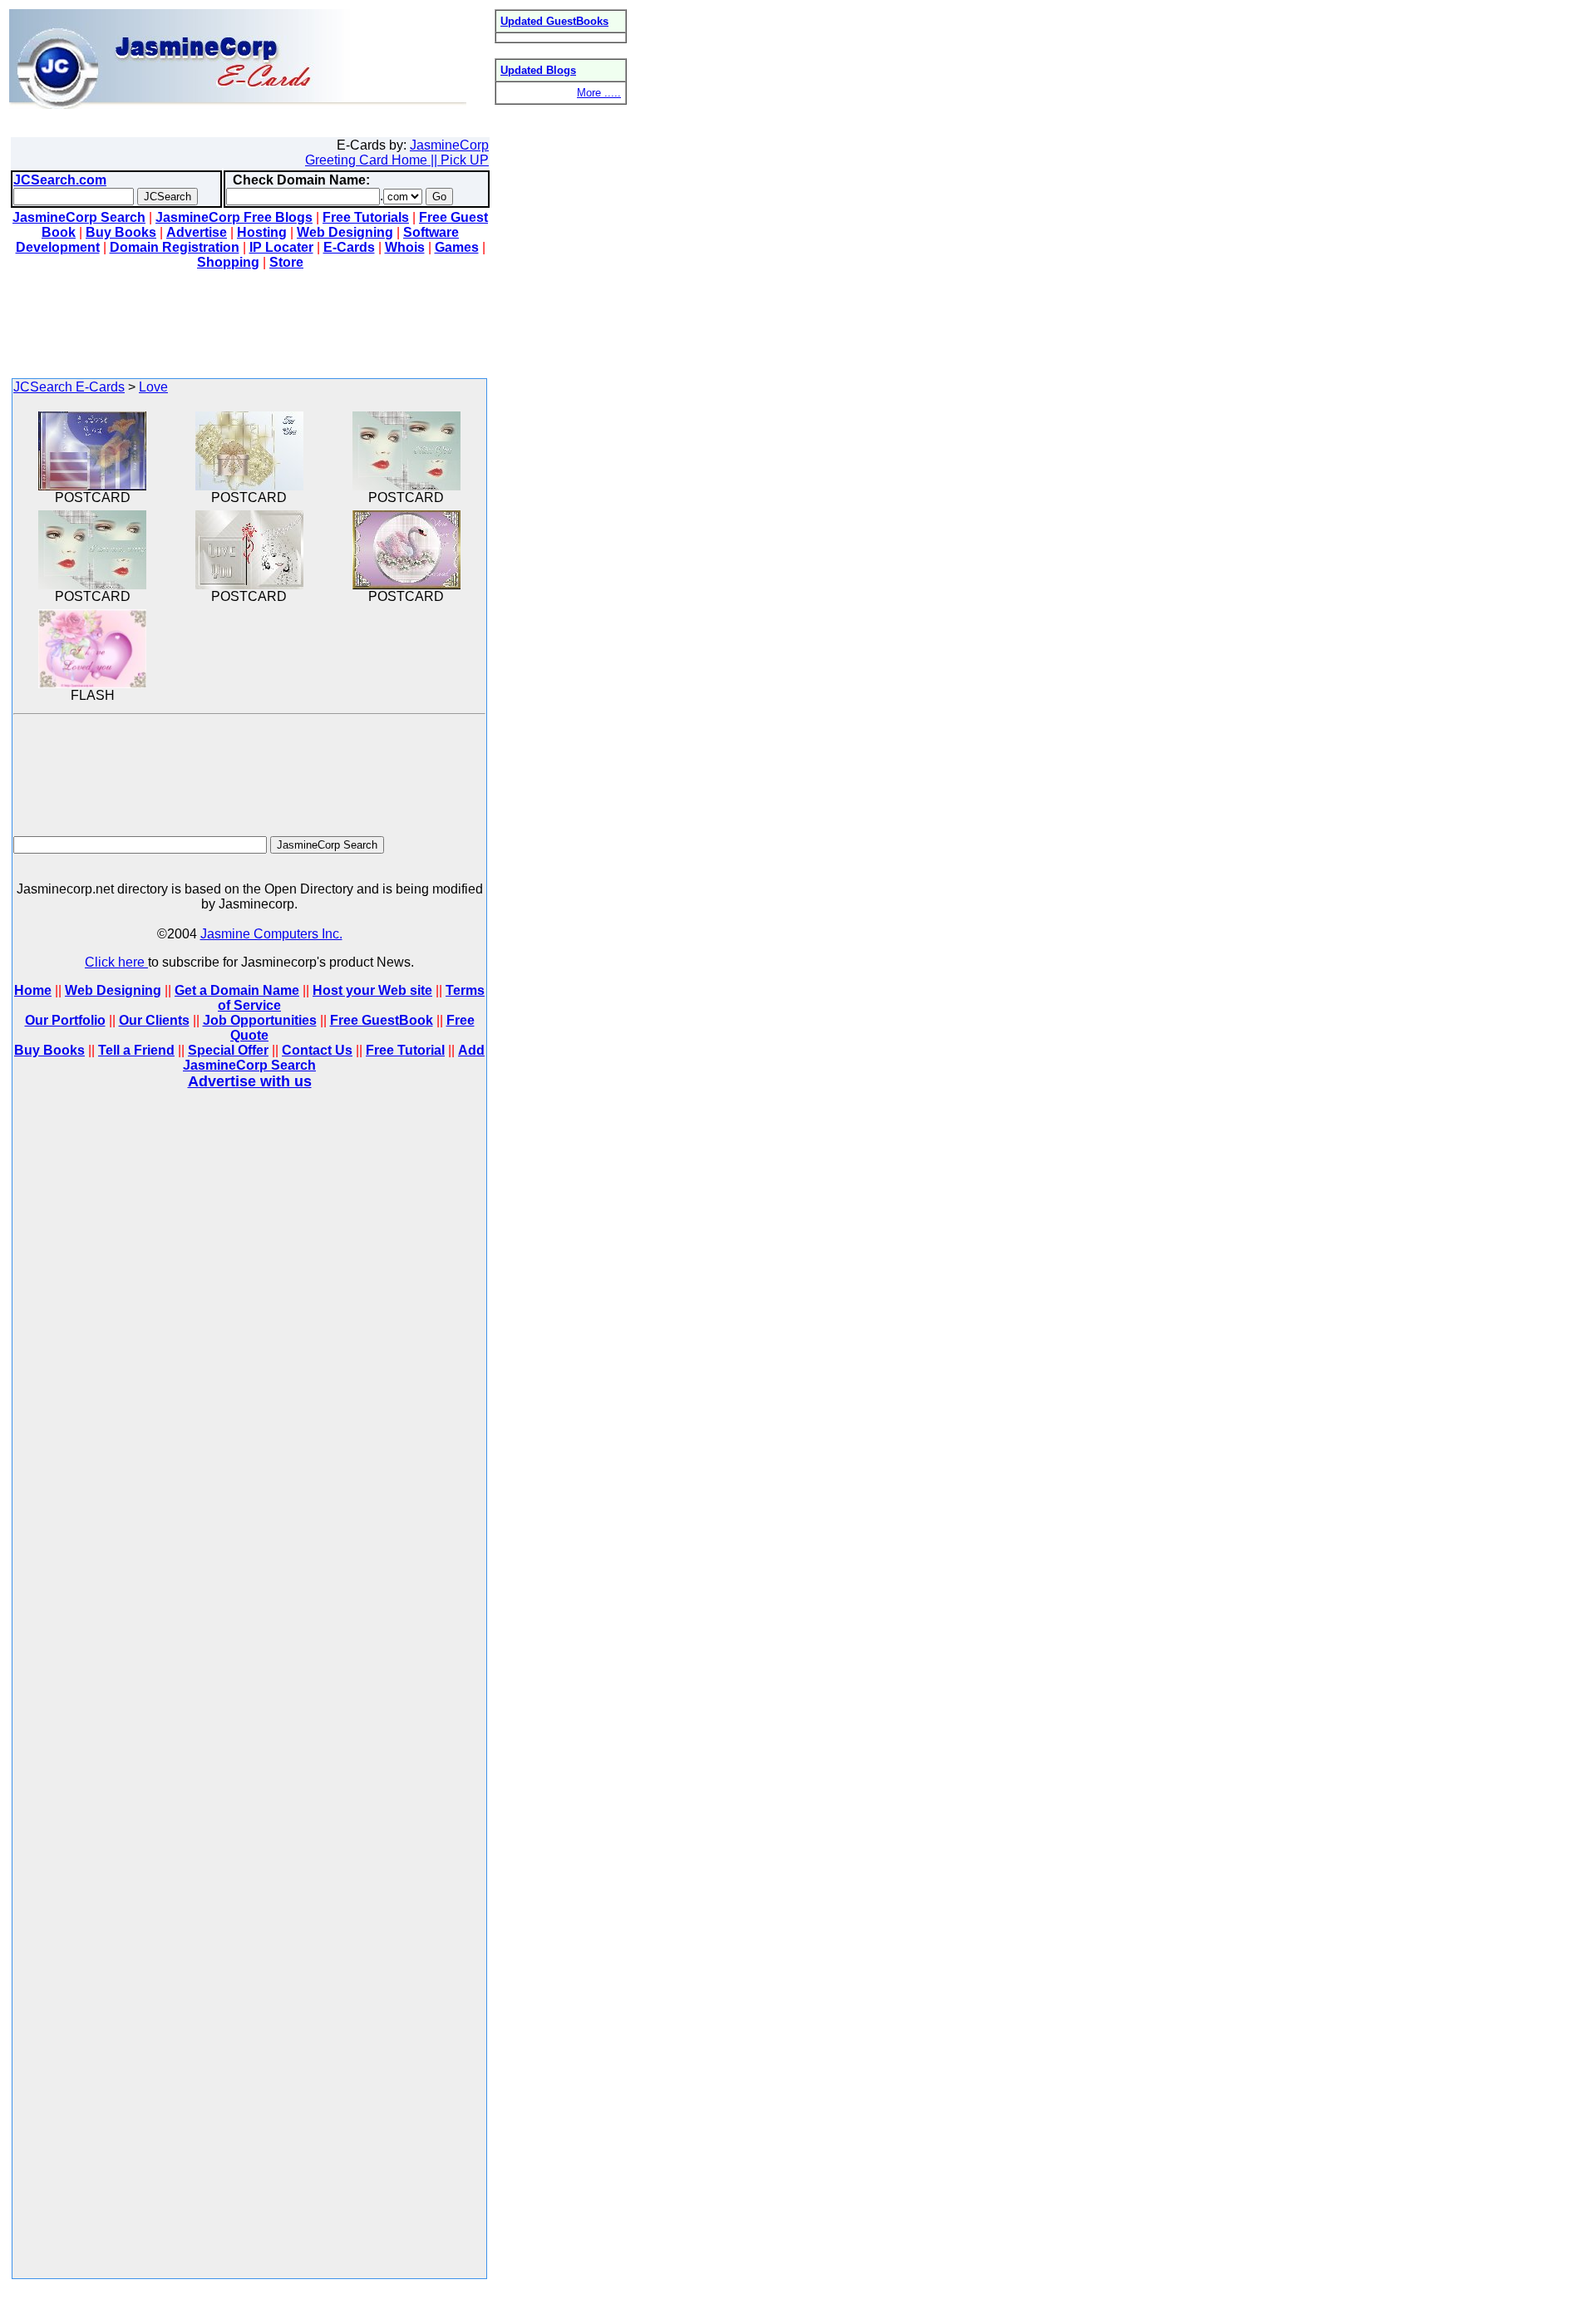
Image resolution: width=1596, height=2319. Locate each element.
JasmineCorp (449, 145)
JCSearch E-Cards (69, 387)
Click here (116, 962)
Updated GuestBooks (554, 21)
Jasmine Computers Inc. (271, 934)
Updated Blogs (538, 70)
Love (153, 387)
